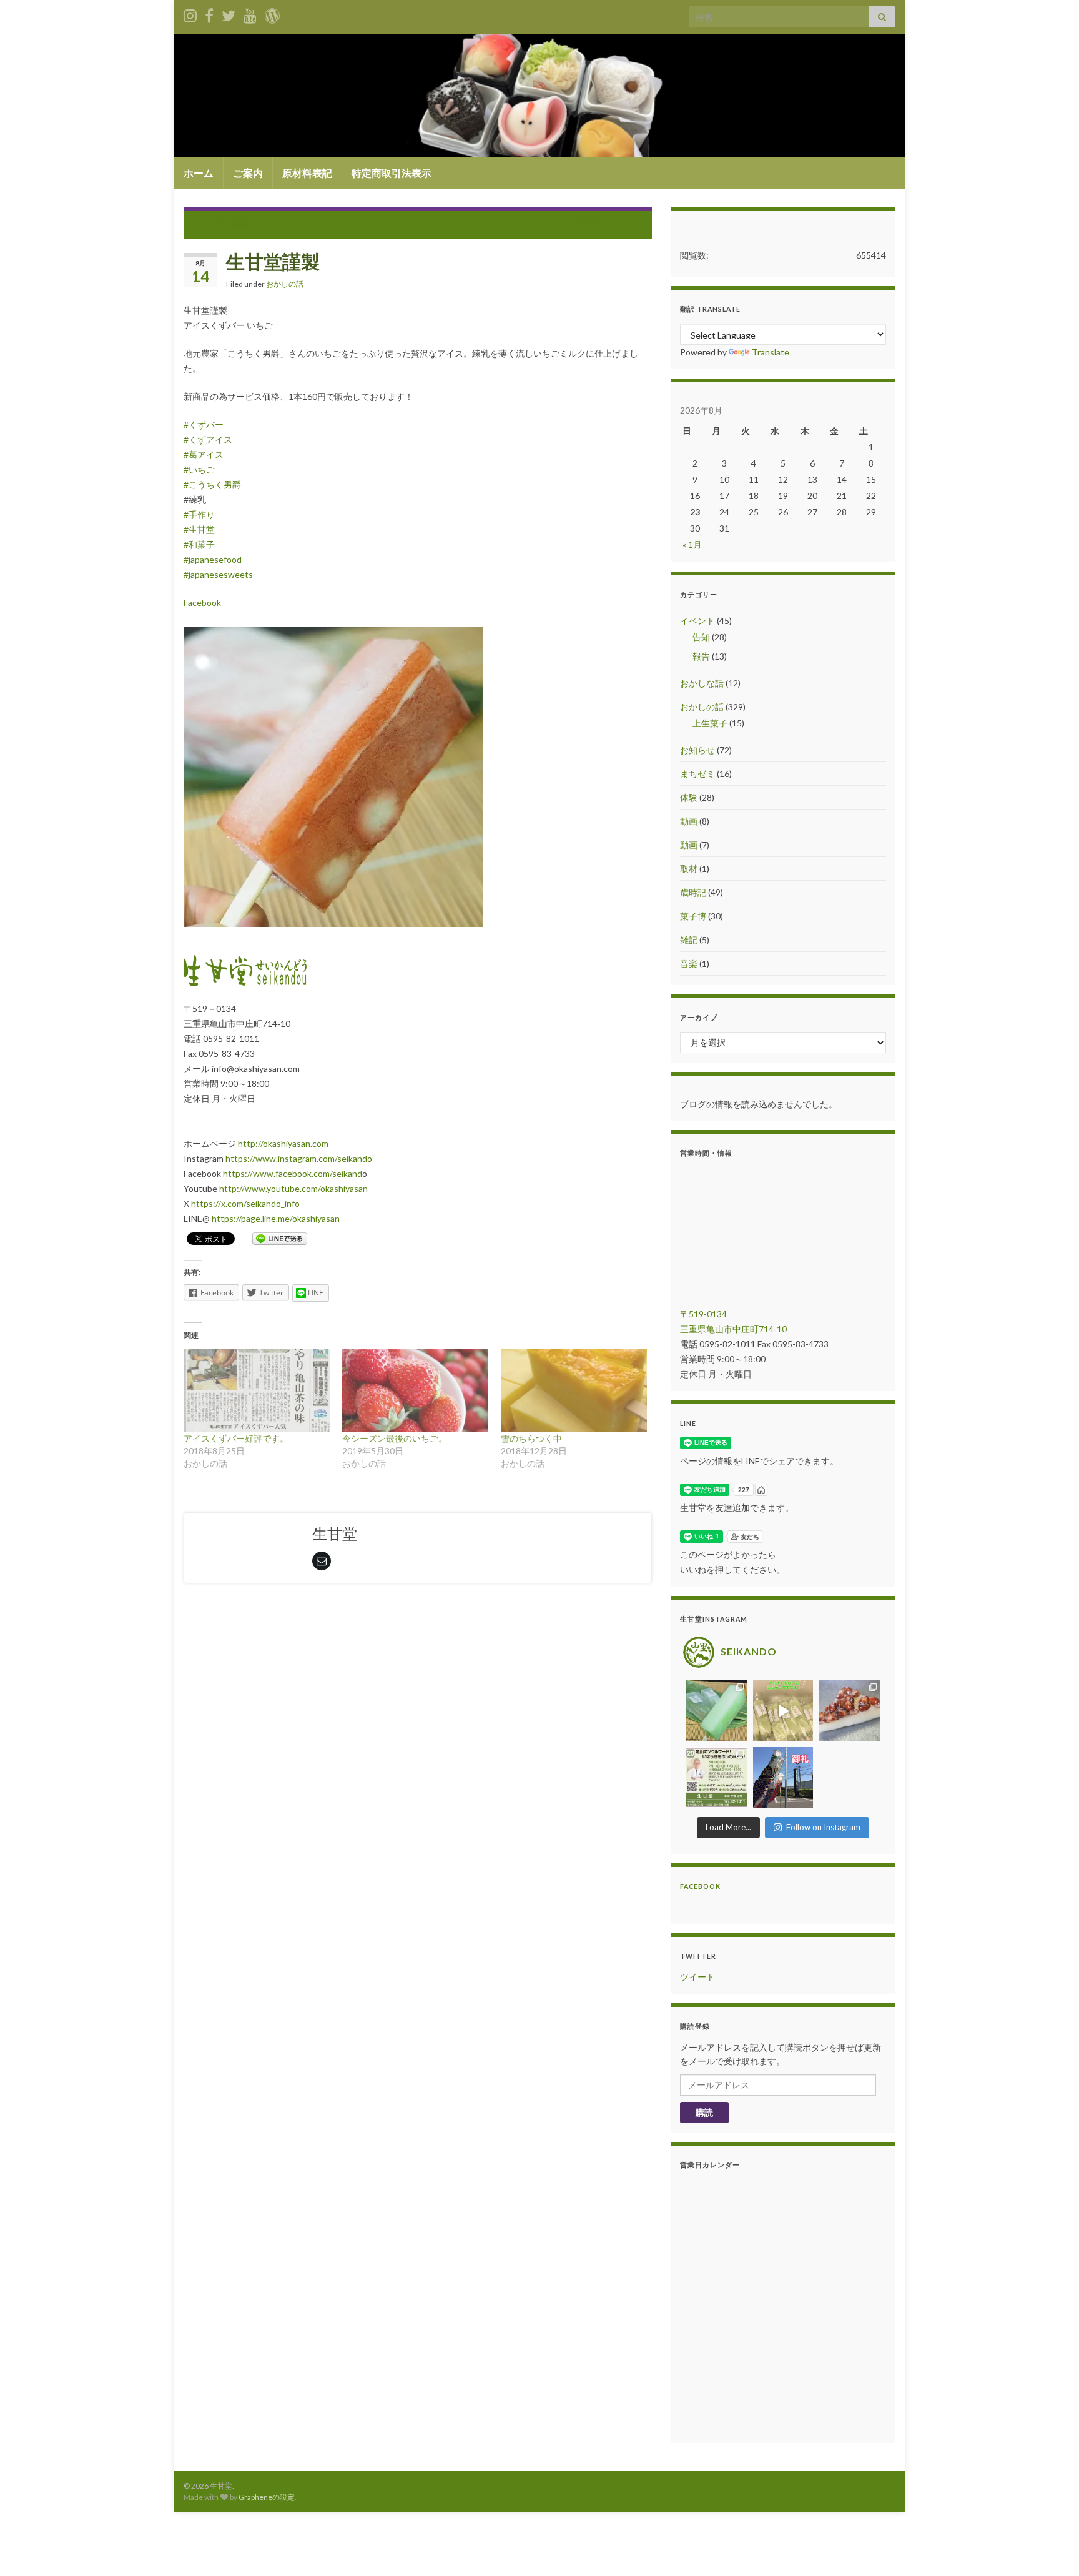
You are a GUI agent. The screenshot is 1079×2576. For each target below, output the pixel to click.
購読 (704, 2112)
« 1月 (692, 544)
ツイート (697, 1977)
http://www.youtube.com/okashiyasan (293, 1188)
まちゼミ (697, 774)
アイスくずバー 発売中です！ (572, 223)
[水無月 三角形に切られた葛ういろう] (850, 1711)
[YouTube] (250, 13)
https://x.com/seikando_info (245, 1203)
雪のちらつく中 (531, 1438)
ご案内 (248, 173)
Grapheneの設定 (267, 2497)
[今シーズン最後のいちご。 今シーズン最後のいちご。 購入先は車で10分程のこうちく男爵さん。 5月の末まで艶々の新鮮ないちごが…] (415, 1390)
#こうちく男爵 (212, 484)
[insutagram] (190, 13)
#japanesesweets (218, 574)
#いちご (199, 469)
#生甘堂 (199, 529)
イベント (697, 621)
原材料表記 (307, 173)
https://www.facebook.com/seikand (293, 1173)
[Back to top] (1051, 2548)
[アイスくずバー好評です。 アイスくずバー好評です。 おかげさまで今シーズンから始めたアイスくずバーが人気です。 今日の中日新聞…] (257, 1390)
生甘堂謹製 (227, 223)
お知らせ (697, 750)
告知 (701, 637)
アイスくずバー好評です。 (236, 1438)
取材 (689, 869)
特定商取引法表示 (392, 173)
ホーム (199, 173)
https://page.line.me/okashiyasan (276, 1218)
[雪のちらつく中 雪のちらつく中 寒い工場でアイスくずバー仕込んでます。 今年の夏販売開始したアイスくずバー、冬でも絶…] (574, 1390)
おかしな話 (702, 683)
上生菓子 (710, 723)
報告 (701, 656)
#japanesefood (213, 559)
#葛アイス (204, 454)
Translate (771, 352)
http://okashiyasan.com (283, 1143)
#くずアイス (208, 439)
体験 (689, 797)
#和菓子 (199, 544)
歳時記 (693, 892)
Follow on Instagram (823, 1827)
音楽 (689, 964)
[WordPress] (272, 13)
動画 (689, 821)
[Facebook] (209, 13)
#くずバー (204, 424)
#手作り (199, 514)
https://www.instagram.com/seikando (299, 1158)
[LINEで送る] (280, 1238)
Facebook (202, 602)
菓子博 (693, 916)
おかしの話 (285, 284)
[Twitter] (229, 13)
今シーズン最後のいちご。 (395, 1438)
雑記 (689, 940)
